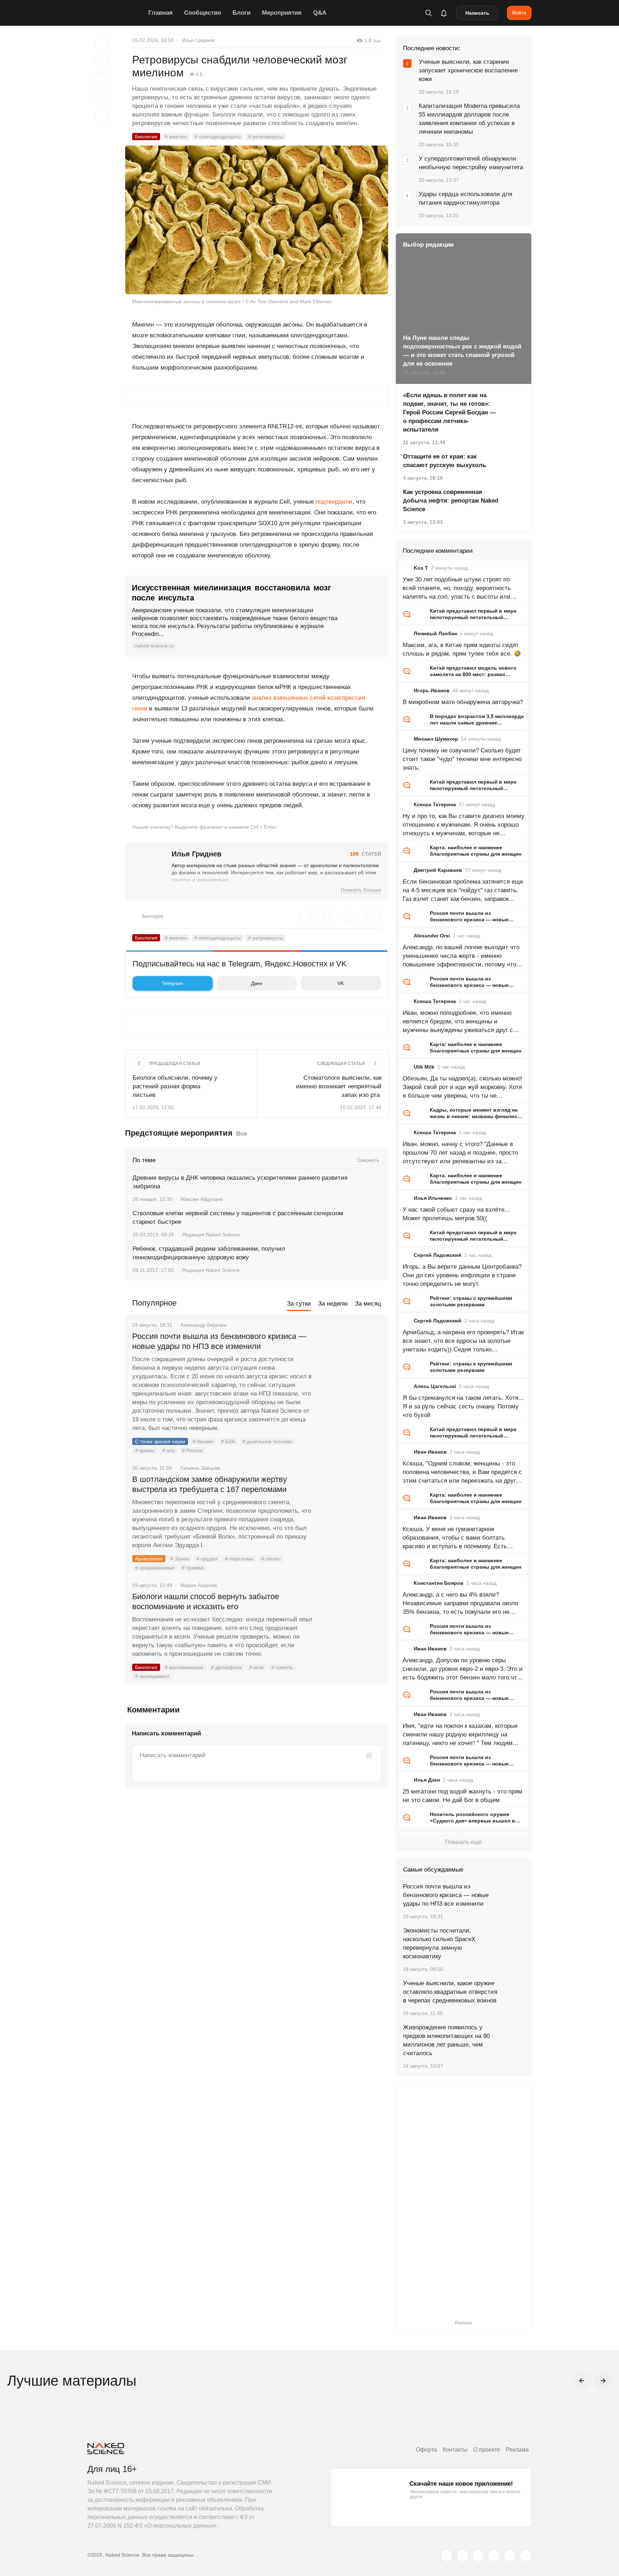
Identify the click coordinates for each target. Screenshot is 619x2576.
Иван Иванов (430, 1452)
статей (366, 854)
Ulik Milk (424, 1067)
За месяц (368, 1304)
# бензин (203, 1441)
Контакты (455, 2450)
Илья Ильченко (433, 1198)
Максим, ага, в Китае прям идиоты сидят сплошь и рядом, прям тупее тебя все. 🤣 (462, 649)
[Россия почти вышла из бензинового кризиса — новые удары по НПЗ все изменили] (351, 1363)
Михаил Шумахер (436, 739)
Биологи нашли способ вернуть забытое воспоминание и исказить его (206, 1601)
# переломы (239, 1559)
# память (282, 1667)
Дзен (257, 983)
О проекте (487, 2450)
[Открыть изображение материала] (257, 220)
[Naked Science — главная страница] (116, 13)
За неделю (333, 1304)
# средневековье (155, 1568)
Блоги (241, 13)
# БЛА (228, 1441)
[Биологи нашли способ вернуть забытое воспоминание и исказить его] (351, 1624)
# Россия (192, 1450)
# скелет (271, 1559)
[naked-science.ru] (526, 2556)
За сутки (299, 1304)
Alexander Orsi (432, 936)
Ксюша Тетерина (435, 804)
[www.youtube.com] (478, 2556)
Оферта (426, 2450)
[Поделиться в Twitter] (102, 80)
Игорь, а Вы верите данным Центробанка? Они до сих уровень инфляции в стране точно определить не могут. (462, 1275)
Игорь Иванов (432, 690)
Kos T (421, 568)
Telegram (172, 983)
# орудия (207, 1559)
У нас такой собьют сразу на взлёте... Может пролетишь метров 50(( (456, 1214)
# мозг (257, 1667)
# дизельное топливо (267, 1441)
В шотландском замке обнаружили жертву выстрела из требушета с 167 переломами (210, 1484)
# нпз (168, 1450)
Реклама (517, 2450)
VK (341, 983)
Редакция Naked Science (211, 1235)
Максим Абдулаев (201, 1199)
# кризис (145, 1450)
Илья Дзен (427, 1780)
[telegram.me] (510, 2556)
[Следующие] (603, 2381)
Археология (149, 1559)
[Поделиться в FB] (102, 62)
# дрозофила (226, 1667)
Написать (477, 13)
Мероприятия (282, 13)
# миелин (176, 137)
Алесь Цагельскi (435, 1386)
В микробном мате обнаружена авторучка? (463, 702)
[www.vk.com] (462, 2556)
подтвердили (334, 502)
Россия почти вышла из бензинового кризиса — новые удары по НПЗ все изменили (219, 1341)
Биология (146, 137)
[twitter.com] (447, 2556)
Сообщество (203, 13)
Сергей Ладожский (438, 1255)
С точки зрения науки (160, 1441)
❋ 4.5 (196, 74)
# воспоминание (184, 1667)
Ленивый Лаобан (435, 633)
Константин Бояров (439, 1583)
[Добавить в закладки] (102, 44)
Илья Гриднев (198, 40)
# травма (193, 1568)
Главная (160, 13)
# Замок (179, 1559)
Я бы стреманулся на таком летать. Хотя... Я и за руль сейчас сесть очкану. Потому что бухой (463, 1406)
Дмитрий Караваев (438, 870)
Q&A (320, 13)
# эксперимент (152, 1676)
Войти (519, 13)
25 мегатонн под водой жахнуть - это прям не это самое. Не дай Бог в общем (462, 1796)
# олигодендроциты (218, 137)
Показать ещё (463, 1842)
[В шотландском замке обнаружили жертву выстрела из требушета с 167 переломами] (351, 1506)
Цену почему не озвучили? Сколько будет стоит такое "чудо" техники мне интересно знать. (462, 759)
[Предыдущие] (582, 2381)
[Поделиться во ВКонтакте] (102, 115)
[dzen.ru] (494, 2556)
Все (241, 1134)
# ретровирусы (266, 137)
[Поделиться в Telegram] (102, 98)
